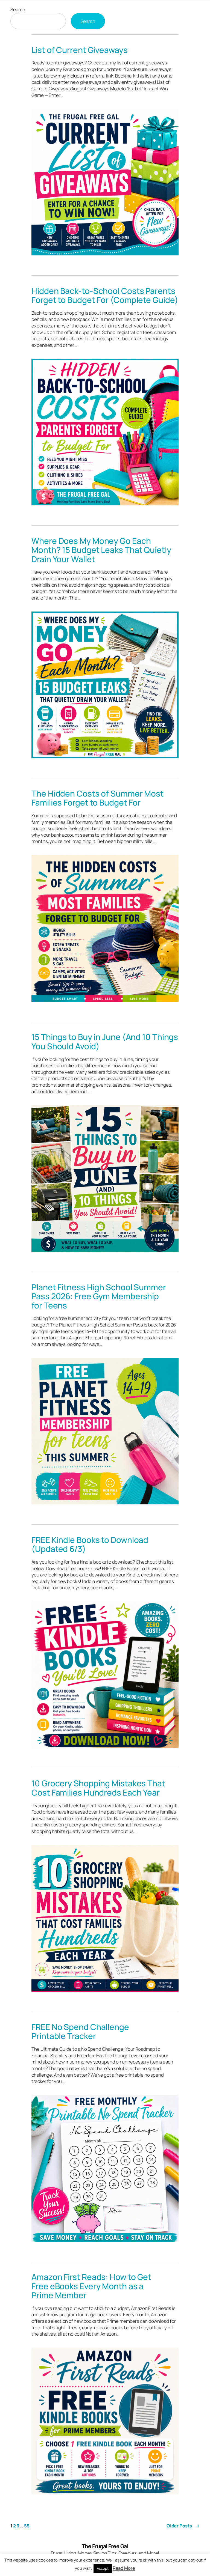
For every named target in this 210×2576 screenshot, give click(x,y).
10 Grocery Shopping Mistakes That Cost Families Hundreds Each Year (98, 1788)
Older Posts (183, 2526)
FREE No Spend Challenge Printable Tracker (80, 2031)
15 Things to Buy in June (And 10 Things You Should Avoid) (105, 1041)
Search (18, 9)
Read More (124, 2568)
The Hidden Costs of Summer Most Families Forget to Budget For (97, 798)
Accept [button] (103, 2568)
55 (27, 2526)
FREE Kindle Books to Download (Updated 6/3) (90, 1544)
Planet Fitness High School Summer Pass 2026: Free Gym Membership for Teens (99, 1296)
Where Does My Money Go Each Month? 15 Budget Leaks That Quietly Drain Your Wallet (101, 550)
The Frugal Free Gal (105, 2546)
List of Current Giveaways (80, 50)
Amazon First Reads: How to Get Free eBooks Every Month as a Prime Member (91, 2286)
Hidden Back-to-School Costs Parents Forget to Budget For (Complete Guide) (105, 295)
